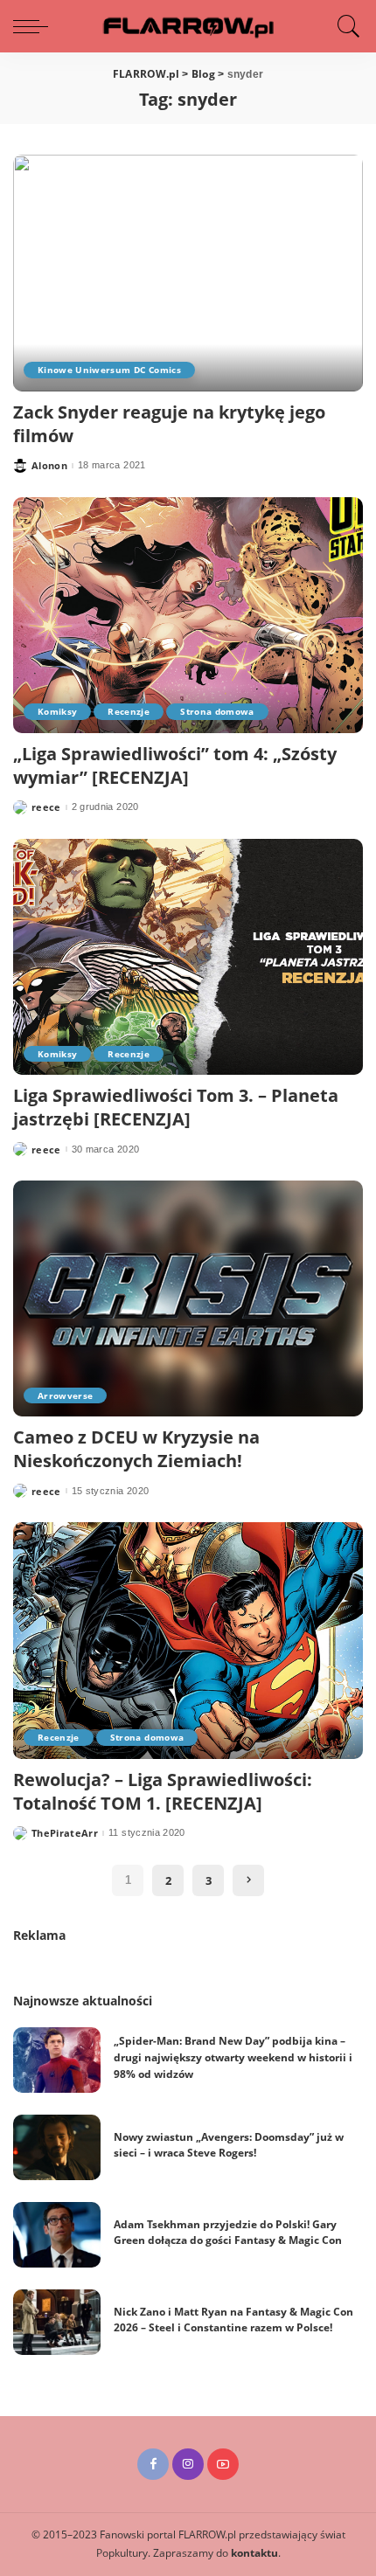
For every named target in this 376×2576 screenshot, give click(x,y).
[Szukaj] (345, 26)
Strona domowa (217, 711)
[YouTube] (223, 2464)
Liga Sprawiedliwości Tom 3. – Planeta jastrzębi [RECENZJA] (176, 1107)
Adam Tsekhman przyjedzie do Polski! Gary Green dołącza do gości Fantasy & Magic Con (228, 2233)
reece (46, 807)
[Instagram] (188, 2464)
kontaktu (254, 2553)
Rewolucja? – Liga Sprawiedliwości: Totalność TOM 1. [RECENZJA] (163, 1791)
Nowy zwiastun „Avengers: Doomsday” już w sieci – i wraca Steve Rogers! (229, 2145)
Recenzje (129, 711)
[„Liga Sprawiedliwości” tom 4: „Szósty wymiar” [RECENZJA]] (188, 615)
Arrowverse (65, 1395)
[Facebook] (153, 2464)
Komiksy (57, 711)
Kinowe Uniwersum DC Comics (109, 370)
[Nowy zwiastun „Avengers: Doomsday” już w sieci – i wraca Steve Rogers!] (57, 2147)
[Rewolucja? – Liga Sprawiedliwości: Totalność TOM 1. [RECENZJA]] (188, 1640)
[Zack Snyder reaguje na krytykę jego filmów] (188, 273)
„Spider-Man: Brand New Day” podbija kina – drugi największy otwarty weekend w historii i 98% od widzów (233, 2057)
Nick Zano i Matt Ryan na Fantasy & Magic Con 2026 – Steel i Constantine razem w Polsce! (233, 2320)
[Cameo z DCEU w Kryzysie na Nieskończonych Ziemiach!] (188, 1298)
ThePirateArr (65, 1833)
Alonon (49, 465)
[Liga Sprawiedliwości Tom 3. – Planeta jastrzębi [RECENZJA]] (188, 957)
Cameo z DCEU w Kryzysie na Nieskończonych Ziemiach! (136, 1449)
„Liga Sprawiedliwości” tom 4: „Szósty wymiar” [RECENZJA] (175, 765)
